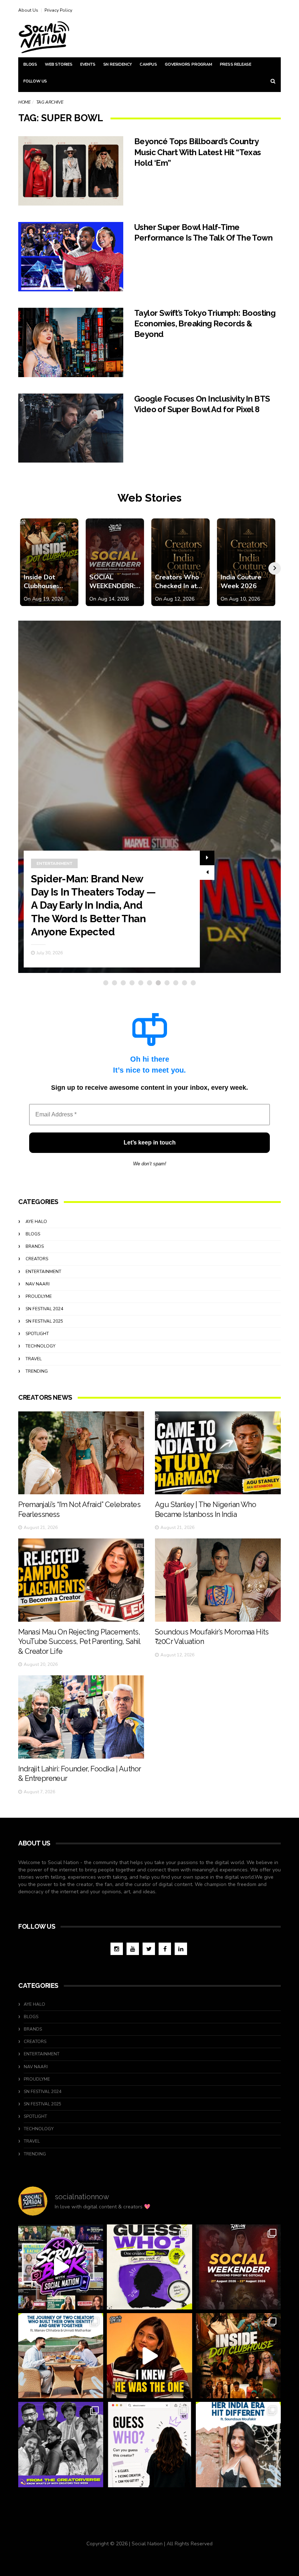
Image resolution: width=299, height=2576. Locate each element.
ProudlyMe (39, 1296)
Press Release (236, 64)
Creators (37, 1259)
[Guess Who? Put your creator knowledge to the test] (149, 2444)
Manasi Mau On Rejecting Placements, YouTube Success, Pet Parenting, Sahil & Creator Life (79, 1642)
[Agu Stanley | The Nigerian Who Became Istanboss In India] (218, 1453)
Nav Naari (38, 1284)
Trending (37, 1371)
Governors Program (189, 64)
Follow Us (35, 81)
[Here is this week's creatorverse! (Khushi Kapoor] (61, 2444)
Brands (35, 1246)
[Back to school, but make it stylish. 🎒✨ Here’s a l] (238, 2356)
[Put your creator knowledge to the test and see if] (149, 2267)
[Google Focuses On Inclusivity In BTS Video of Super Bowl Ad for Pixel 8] (71, 428)
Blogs (30, 64)
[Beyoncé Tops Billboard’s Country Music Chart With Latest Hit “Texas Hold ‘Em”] (71, 171)
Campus (148, 64)
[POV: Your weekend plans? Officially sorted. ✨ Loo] (238, 2267)
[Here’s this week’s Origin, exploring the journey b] (238, 2444)
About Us (28, 10)
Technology (40, 1346)
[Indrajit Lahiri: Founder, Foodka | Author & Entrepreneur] (81, 1717)
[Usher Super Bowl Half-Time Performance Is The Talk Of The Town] (71, 257)
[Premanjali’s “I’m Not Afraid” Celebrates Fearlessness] (81, 1453)
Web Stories (59, 64)
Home (24, 102)
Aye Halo (36, 1222)
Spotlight (37, 1334)
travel (34, 1359)
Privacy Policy (58, 10)
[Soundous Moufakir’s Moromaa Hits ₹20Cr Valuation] (218, 1580)
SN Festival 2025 (44, 1321)
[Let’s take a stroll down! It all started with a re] (61, 2267)
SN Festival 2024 (44, 1309)
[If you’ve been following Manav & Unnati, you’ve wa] (61, 2356)
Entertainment (54, 877)
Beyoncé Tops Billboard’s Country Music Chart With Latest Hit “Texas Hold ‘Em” (198, 152)
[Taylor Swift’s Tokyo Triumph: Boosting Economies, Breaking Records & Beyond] (71, 342)
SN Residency (118, 64)
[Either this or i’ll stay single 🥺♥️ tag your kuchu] (149, 2356)
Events (88, 64)
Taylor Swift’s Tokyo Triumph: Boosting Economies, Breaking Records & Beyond (205, 324)
